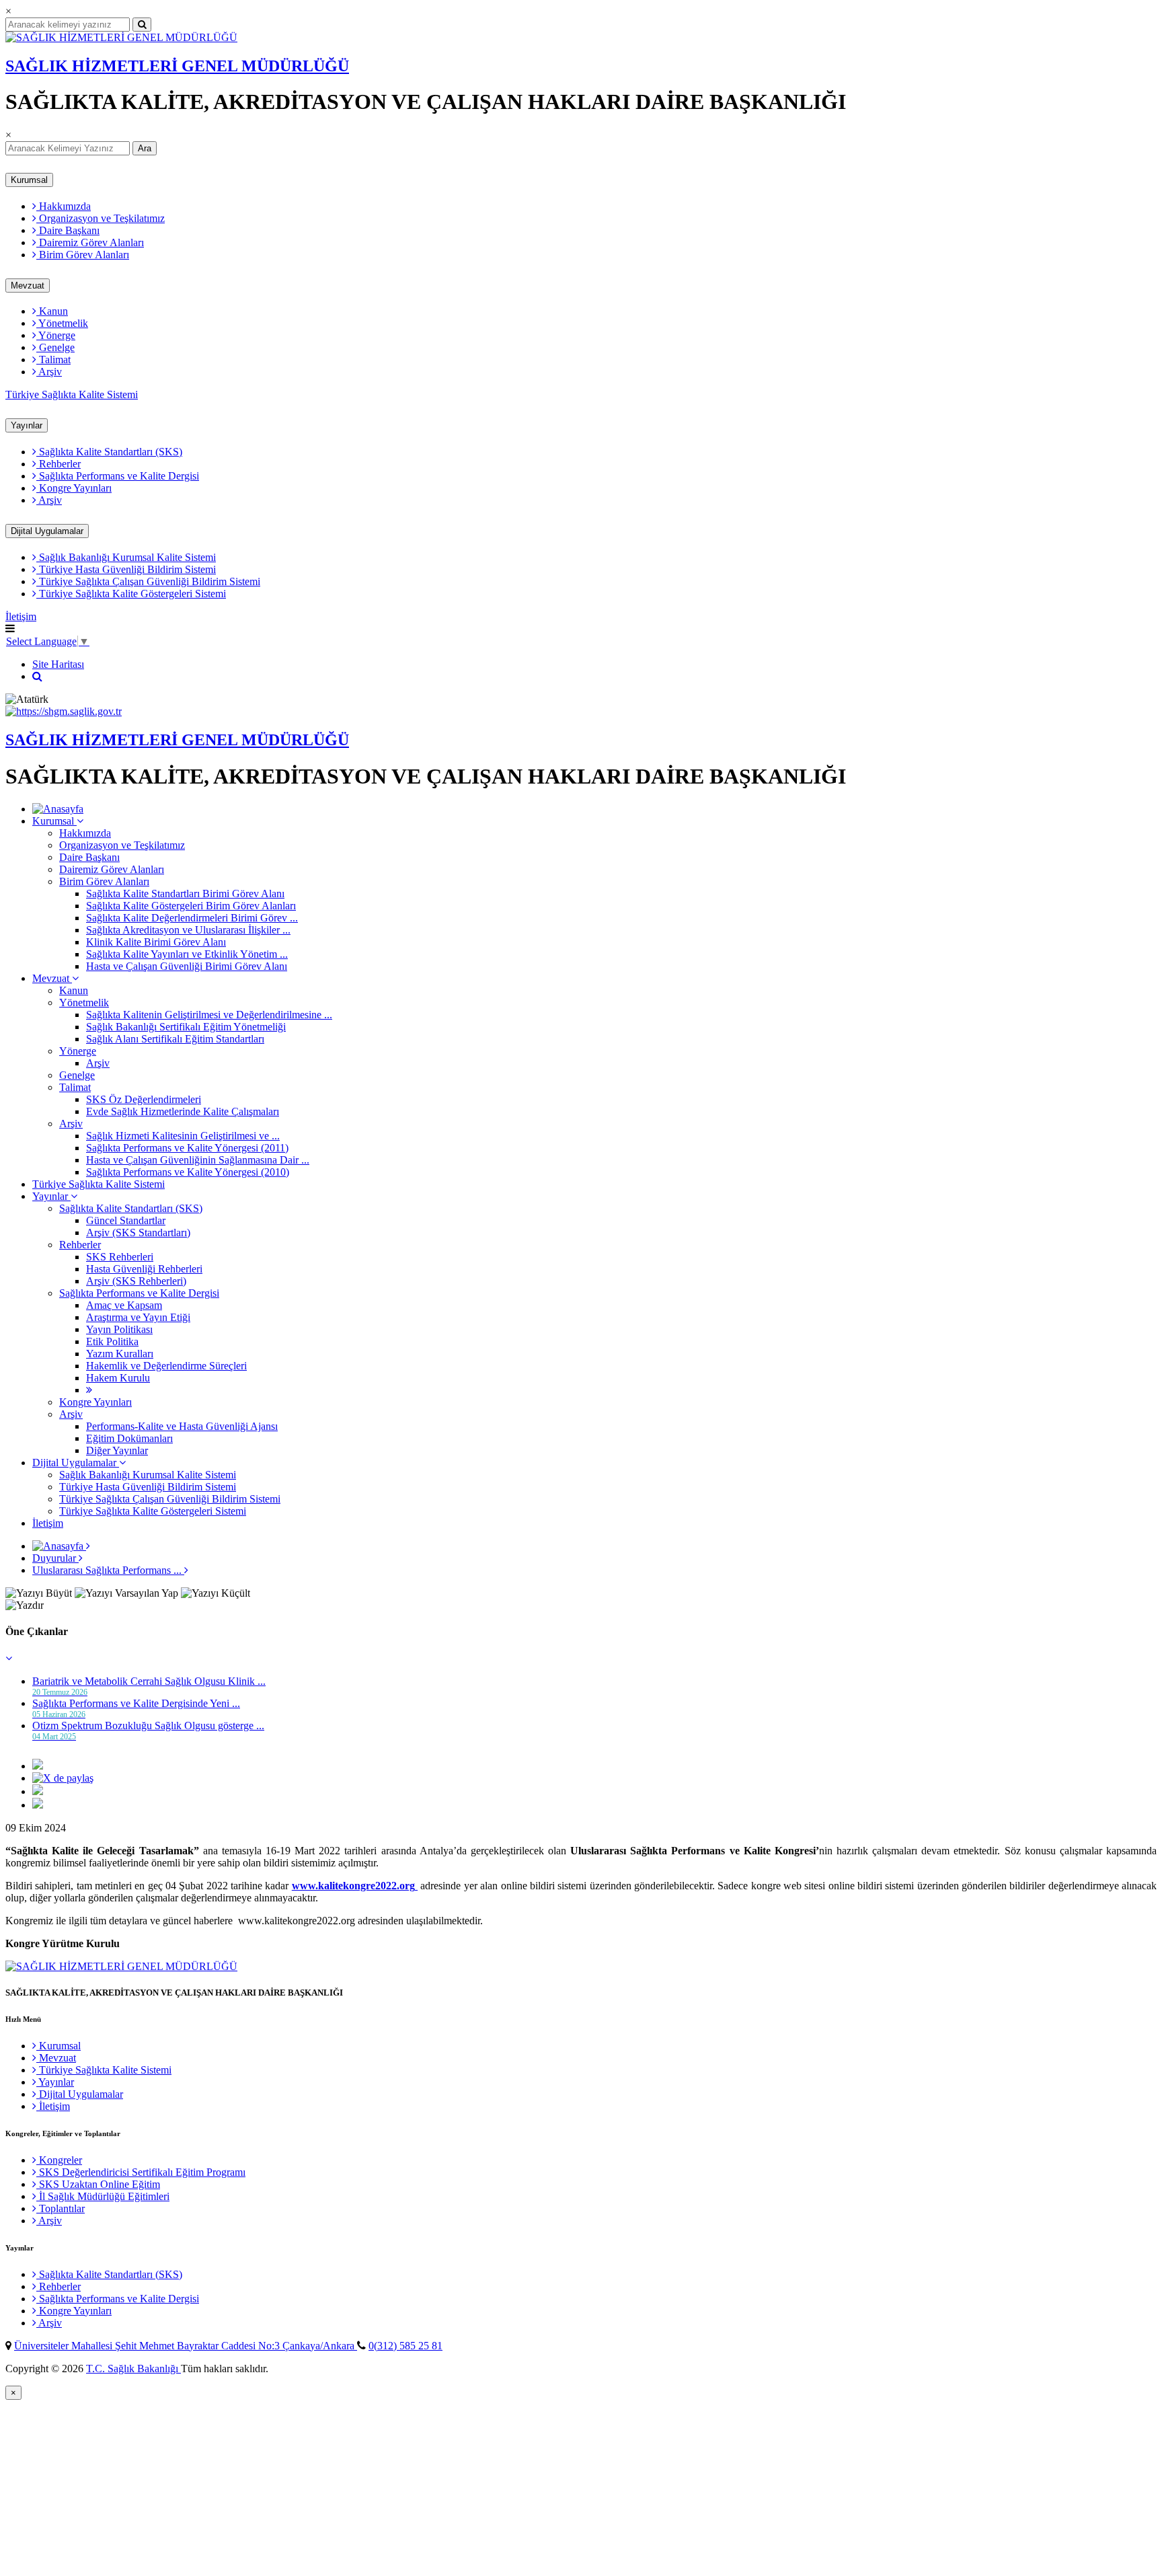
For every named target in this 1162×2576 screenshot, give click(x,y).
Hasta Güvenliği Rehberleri (144, 1269)
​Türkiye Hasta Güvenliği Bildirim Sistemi (126, 569)
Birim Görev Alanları (83, 255)
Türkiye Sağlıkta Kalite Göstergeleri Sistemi (131, 594)
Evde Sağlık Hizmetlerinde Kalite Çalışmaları (183, 1111)
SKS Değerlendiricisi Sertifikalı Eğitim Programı (141, 2172)
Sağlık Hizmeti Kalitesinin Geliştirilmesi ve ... (183, 1136)
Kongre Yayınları (74, 488)
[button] (9, 1658)
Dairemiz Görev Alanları (90, 242)
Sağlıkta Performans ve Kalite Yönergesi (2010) (188, 1172)
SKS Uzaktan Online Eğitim (98, 2184)
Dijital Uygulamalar (47, 531)
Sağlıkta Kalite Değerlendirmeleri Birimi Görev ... (192, 918)
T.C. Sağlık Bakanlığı (133, 2369)
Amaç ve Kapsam (124, 1305)
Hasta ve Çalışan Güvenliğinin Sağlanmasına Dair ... (198, 1160)
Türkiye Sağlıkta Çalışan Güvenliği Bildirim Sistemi (148, 581)
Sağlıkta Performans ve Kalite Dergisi (118, 476)
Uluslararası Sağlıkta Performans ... (108, 1570)
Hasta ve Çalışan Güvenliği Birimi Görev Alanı (187, 966)
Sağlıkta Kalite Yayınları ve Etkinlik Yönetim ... (187, 954)
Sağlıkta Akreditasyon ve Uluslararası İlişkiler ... (188, 930)
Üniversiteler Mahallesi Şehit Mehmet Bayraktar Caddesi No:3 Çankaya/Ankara (186, 2346)
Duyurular (55, 1558)
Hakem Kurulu (118, 1378)
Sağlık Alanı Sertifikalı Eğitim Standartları (175, 1039)
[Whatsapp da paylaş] (38, 1805)
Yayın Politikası (119, 1329)
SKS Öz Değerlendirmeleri (144, 1099)
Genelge (55, 347)
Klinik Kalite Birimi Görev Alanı (156, 942)
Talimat (53, 359)
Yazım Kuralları (120, 1354)
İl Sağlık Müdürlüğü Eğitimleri (103, 2196)
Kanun (52, 311)
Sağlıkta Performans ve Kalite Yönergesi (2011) (187, 1148)
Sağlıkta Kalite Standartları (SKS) (109, 452)
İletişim (21, 616)
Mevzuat (28, 286)
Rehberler (59, 464)
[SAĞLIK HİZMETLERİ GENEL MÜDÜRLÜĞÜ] (121, 37)
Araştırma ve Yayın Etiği (138, 1317)
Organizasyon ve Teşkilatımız (101, 218)
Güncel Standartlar (126, 1220)
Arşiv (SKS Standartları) (138, 1233)
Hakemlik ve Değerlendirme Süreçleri (166, 1366)
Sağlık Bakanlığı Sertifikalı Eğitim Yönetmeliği (186, 1027)
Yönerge (56, 335)
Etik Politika (112, 1341)
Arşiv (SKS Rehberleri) (136, 1281)
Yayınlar (27, 425)
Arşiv (49, 372)
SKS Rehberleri (120, 1257)
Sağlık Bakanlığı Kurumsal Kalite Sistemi (126, 557)
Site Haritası (58, 664)
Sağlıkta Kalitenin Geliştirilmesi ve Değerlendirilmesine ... (209, 1015)
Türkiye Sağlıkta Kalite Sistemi (72, 394)
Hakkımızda (64, 206)
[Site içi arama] (37, 676)
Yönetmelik (62, 323)
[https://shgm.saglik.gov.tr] (64, 711)
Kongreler (59, 2160)
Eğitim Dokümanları (129, 1438)
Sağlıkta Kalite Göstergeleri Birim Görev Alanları (191, 906)
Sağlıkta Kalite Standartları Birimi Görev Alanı (185, 894)
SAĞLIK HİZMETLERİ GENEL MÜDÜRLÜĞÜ (177, 66)
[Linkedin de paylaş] (38, 1791)
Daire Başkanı (68, 230)
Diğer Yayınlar (117, 1450)
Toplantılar (61, 2208)
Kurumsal (29, 180)
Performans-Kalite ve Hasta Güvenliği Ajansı (182, 1426)
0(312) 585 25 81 (405, 2346)
